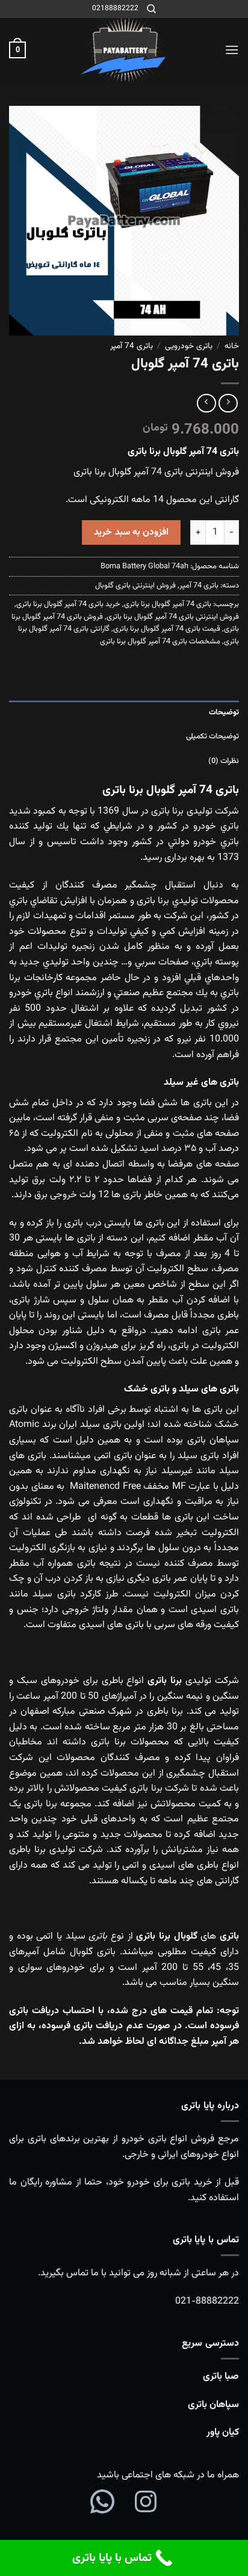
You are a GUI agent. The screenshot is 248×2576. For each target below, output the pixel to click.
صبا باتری (221, 2377)
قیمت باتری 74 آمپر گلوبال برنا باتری (167, 629)
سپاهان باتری (213, 2405)
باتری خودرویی (189, 346)
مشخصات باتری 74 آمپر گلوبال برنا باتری (160, 642)
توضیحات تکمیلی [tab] (212, 737)
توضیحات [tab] (224, 713)
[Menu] (232, 50)
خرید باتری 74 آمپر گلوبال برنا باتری (68, 604)
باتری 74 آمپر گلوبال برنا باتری (168, 604)
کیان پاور (223, 2433)
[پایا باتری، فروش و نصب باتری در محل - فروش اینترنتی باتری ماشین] (124, 50)
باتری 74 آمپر (132, 346)
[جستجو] (151, 9)
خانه (232, 346)
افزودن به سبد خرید (131, 532)
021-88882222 (207, 2302)
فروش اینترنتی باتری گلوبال (135, 586)
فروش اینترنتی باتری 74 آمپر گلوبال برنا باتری (173, 617)
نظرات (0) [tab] (224, 761)
